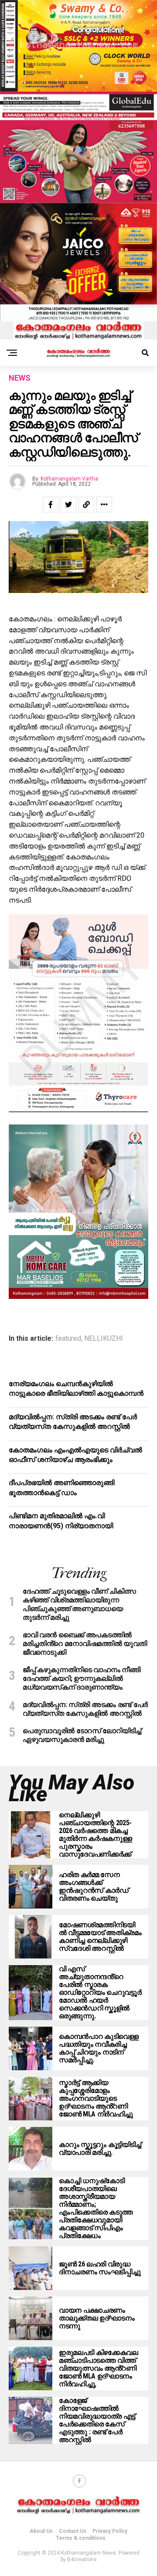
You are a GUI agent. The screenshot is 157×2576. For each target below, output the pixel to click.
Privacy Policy (110, 2531)
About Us (41, 2531)
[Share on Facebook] (51, 504)
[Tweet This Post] (68, 504)
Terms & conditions (81, 2538)
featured (68, 1339)
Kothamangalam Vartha (69, 479)
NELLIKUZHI (104, 1339)
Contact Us (73, 2531)
